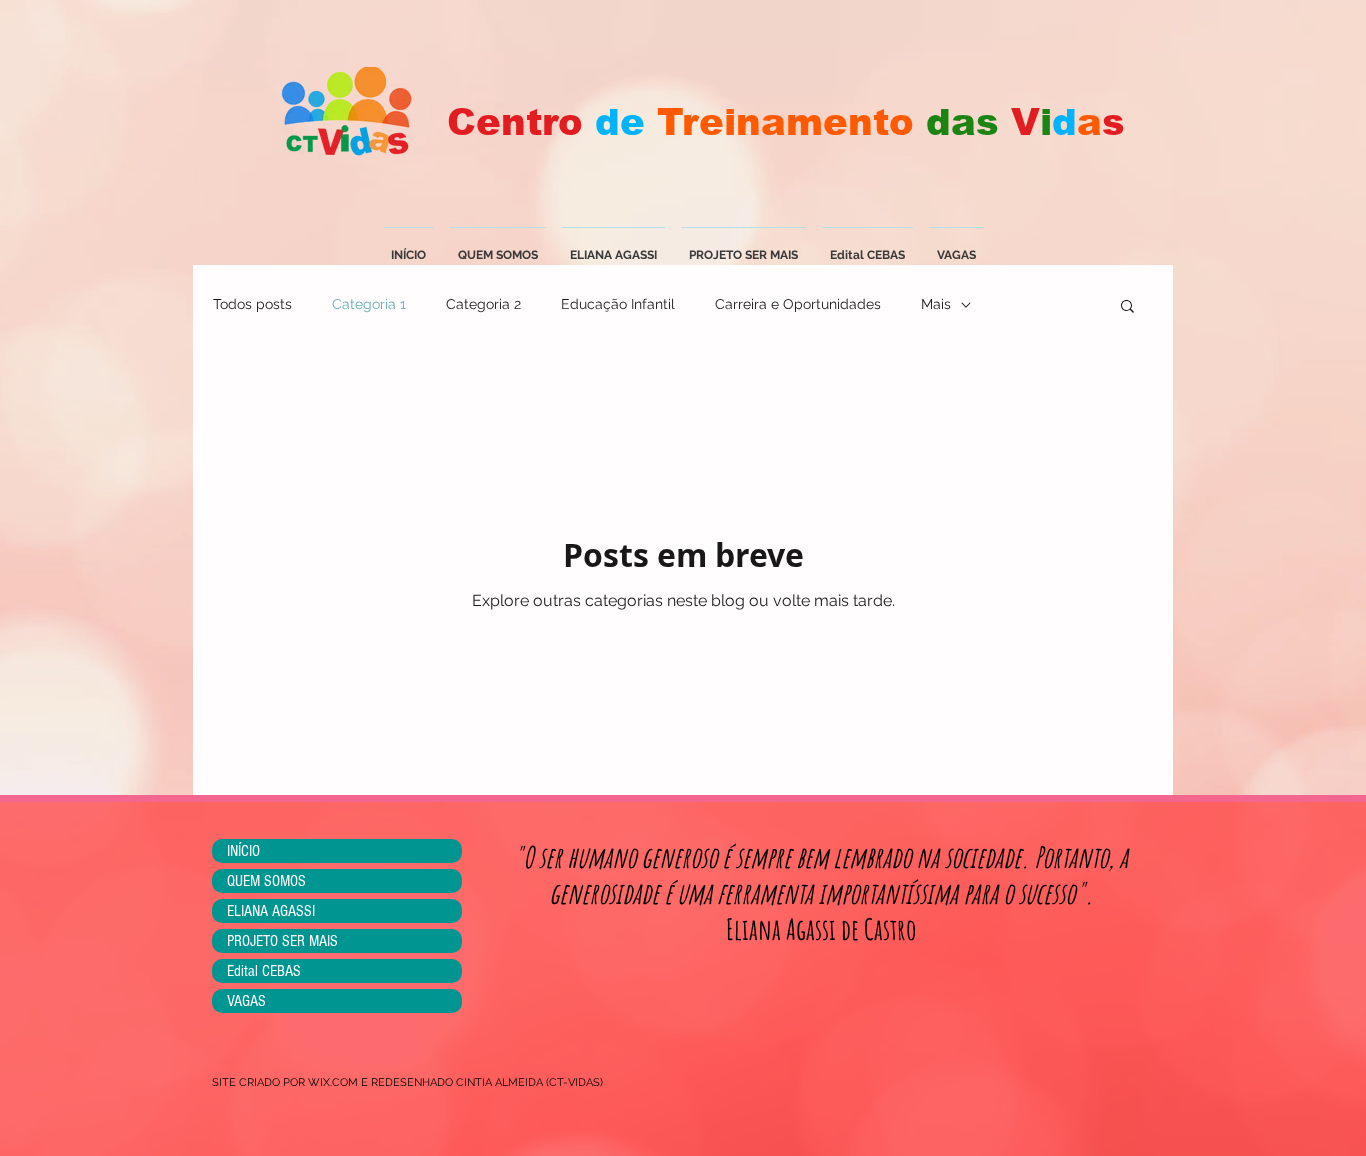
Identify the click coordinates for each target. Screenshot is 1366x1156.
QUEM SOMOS (266, 881)
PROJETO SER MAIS (282, 941)
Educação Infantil (618, 304)
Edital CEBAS (264, 971)
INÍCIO (243, 851)
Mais (936, 304)
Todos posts (252, 304)
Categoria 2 (483, 304)
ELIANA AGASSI (271, 911)
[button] (1127, 307)
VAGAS (246, 1001)
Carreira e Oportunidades (798, 304)
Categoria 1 (369, 304)
